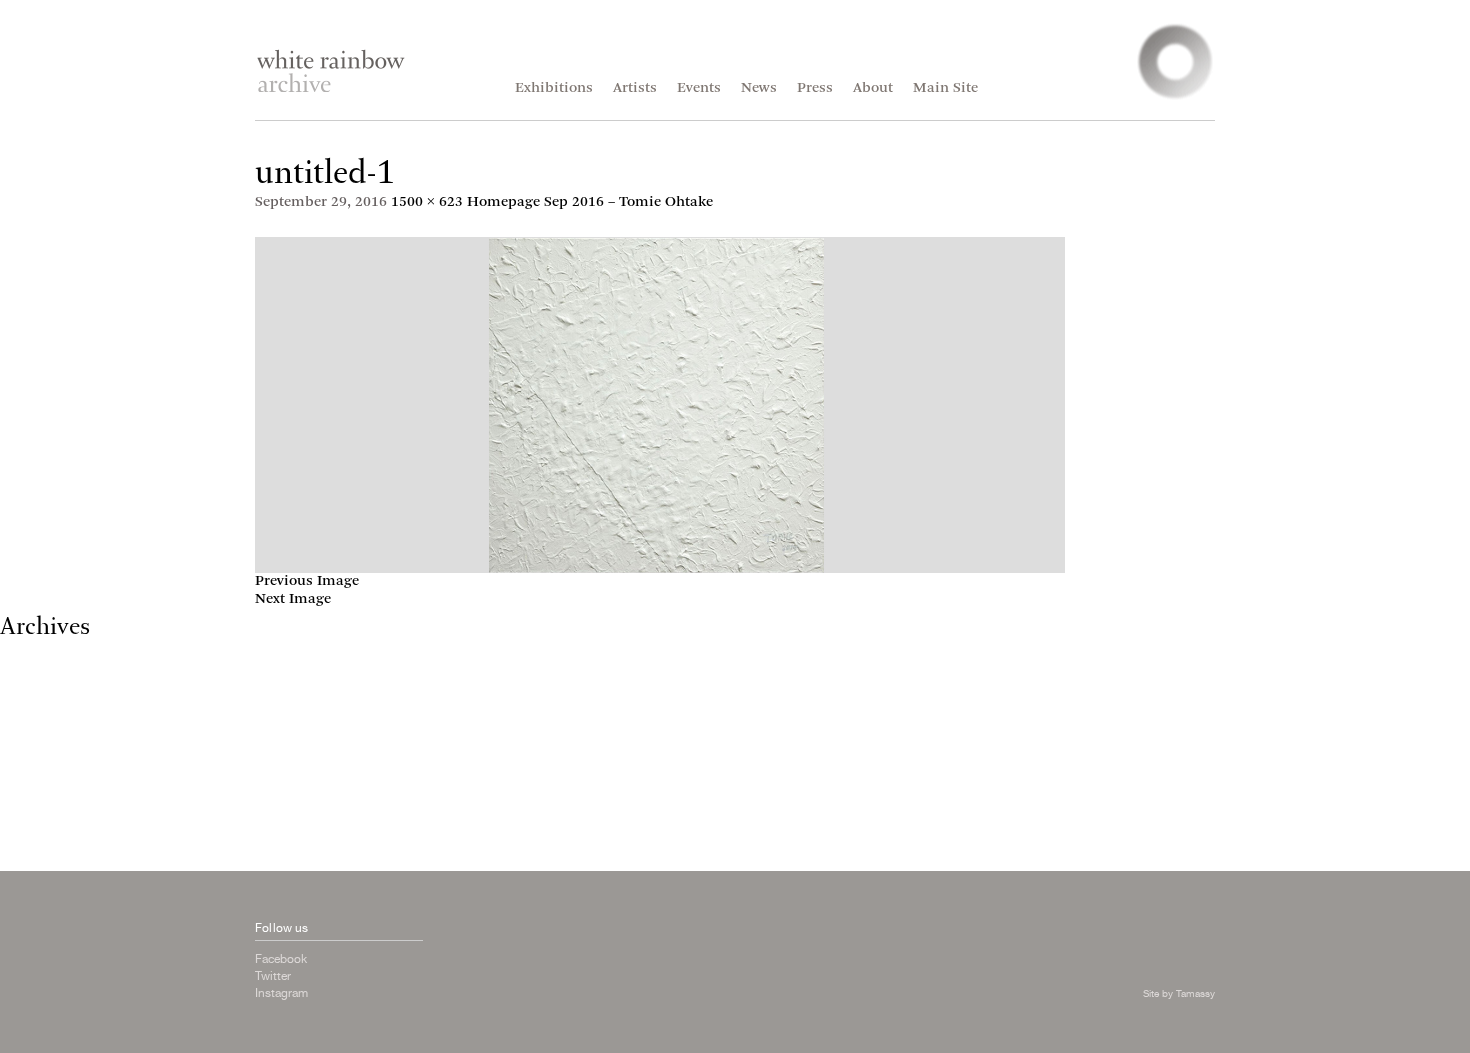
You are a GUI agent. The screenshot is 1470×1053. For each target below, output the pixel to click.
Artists (635, 88)
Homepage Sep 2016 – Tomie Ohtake (590, 202)
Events (699, 88)
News (759, 88)
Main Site (945, 88)
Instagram (281, 993)
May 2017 (32, 653)
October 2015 (44, 797)
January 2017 (44, 689)
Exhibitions (554, 88)
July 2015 (31, 815)
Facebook (281, 959)
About (873, 88)
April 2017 (35, 671)
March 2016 (40, 779)
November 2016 (52, 707)
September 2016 (54, 725)
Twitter (273, 976)
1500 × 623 (427, 202)
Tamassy (1195, 993)
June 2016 (33, 761)
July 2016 (31, 743)
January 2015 (44, 851)
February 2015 (48, 833)
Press (815, 88)
